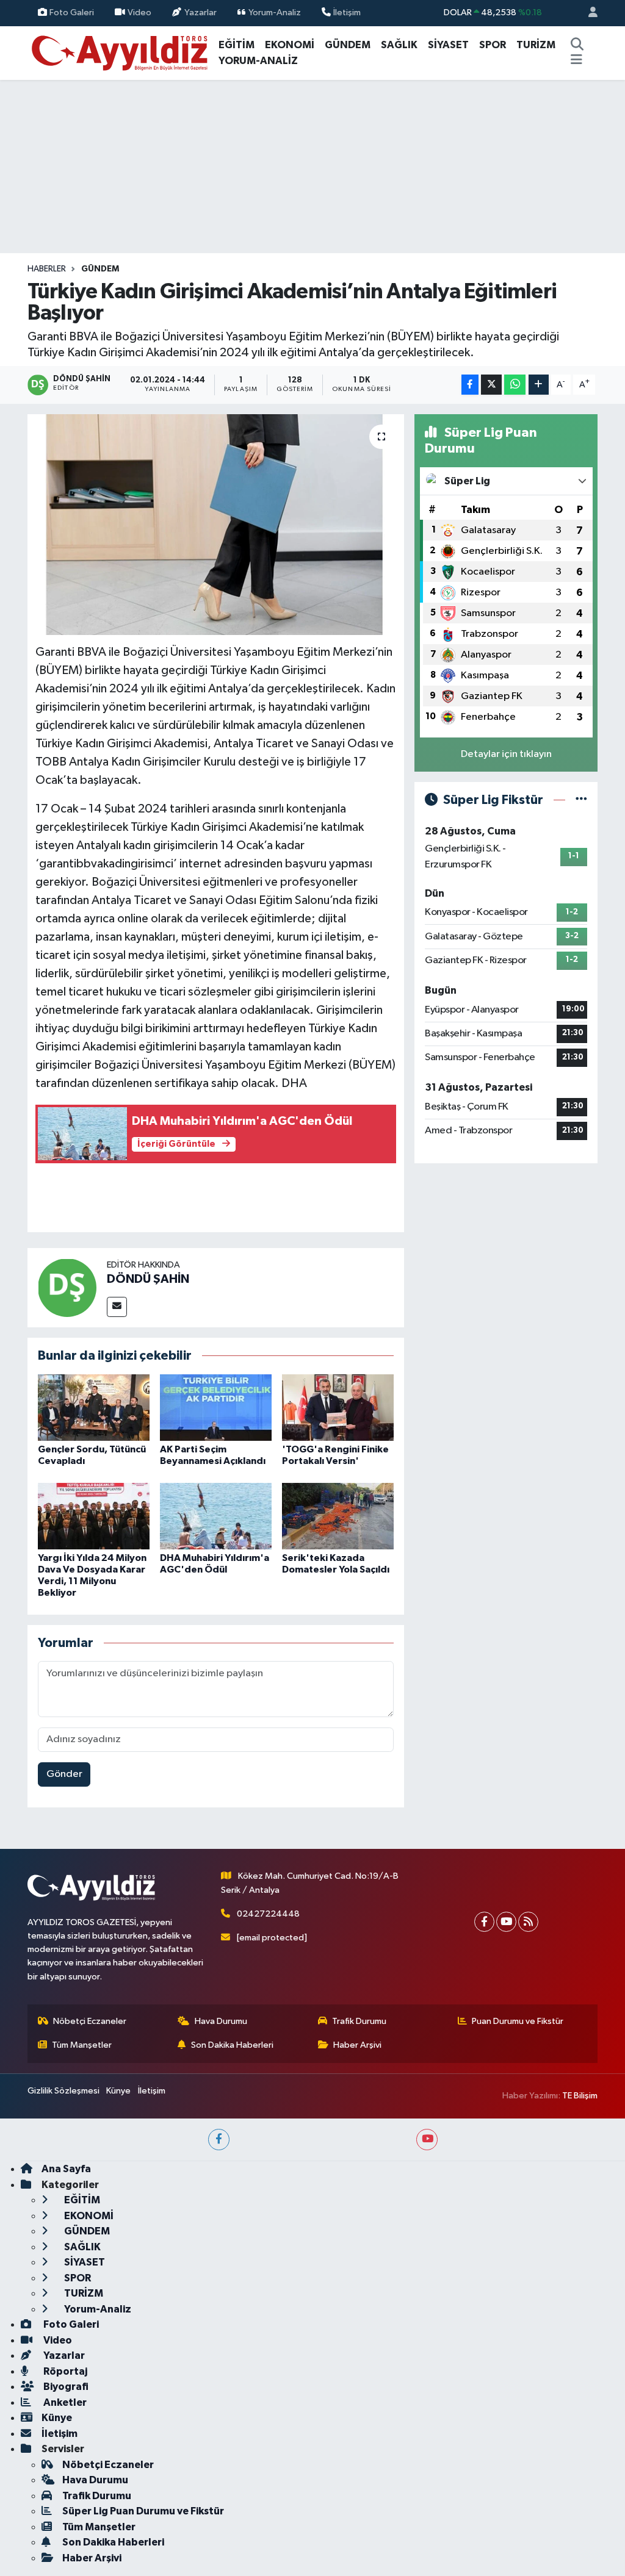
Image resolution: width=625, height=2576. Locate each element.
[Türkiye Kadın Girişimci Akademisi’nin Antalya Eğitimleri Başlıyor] (216, 525)
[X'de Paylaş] (491, 385)
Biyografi (65, 2387)
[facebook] (219, 2140)
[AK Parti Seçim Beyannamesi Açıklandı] (216, 1408)
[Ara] (577, 45)
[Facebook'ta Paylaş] (470, 385)
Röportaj (64, 2371)
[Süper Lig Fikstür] (581, 800)
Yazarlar (201, 13)
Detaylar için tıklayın (506, 754)
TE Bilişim (580, 2096)
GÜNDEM (348, 45)
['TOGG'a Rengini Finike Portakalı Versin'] (338, 1408)
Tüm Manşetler (82, 2045)
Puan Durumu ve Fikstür (518, 2021)
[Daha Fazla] (539, 385)
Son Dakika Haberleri (232, 2045)
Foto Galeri (72, 13)
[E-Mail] (117, 1307)
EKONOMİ (290, 45)
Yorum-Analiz (275, 13)
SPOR (493, 45)
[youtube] (427, 2140)
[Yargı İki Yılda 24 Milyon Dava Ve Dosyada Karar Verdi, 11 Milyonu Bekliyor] (94, 1516)
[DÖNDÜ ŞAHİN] (67, 1287)
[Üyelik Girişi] (588, 13)
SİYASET (448, 45)
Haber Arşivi (357, 2045)
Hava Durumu (221, 2021)
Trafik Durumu (359, 2021)
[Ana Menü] (576, 61)
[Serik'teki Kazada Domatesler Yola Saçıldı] (338, 1516)
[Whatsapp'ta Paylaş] (515, 385)
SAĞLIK (399, 45)
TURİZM (536, 45)
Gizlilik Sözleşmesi (63, 2091)
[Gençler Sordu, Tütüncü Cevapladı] (94, 1408)
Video (139, 13)
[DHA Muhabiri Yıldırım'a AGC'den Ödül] (216, 1516)
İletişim (347, 13)
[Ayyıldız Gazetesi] (121, 52)
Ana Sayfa (66, 2169)
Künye (118, 2091)
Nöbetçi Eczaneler (90, 2021)
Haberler (47, 269)
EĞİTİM (237, 45)
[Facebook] (484, 1922)
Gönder (64, 1774)
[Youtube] (506, 1922)
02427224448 (268, 1914)
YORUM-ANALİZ (258, 61)
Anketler (64, 2402)
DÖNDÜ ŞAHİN (148, 1279)
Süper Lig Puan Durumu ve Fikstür (143, 2511)
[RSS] (528, 1922)
